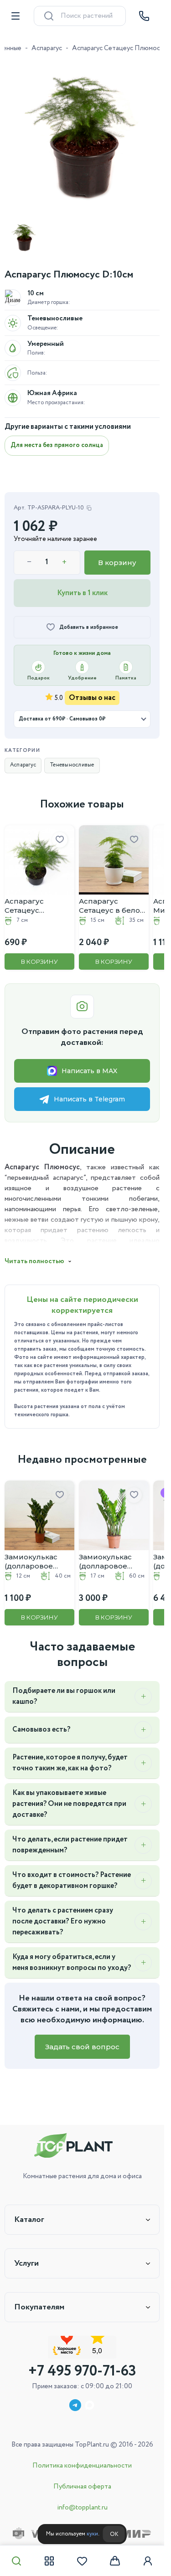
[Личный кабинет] (148, 2561)
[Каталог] (49, 2561)
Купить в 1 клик (82, 593)
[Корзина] (115, 2561)
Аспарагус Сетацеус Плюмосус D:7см (36, 906)
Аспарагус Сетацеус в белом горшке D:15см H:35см (112, 906)
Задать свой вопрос (82, 2047)
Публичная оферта (82, 2487)
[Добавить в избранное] (60, 840)
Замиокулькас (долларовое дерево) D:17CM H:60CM (108, 1562)
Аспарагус (47, 48)
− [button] (29, 562)
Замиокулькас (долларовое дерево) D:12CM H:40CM (34, 1562)
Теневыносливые (72, 765)
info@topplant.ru (82, 2508)
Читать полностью (34, 1261)
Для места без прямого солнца (57, 445)
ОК (114, 2534)
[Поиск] (16, 2561)
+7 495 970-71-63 (82, 2371)
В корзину (117, 563)
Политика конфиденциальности (82, 2466)
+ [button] (64, 562)
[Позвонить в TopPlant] (144, 16)
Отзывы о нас (92, 698)
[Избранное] (82, 2561)
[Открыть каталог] (16, 16)
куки (92, 2534)
